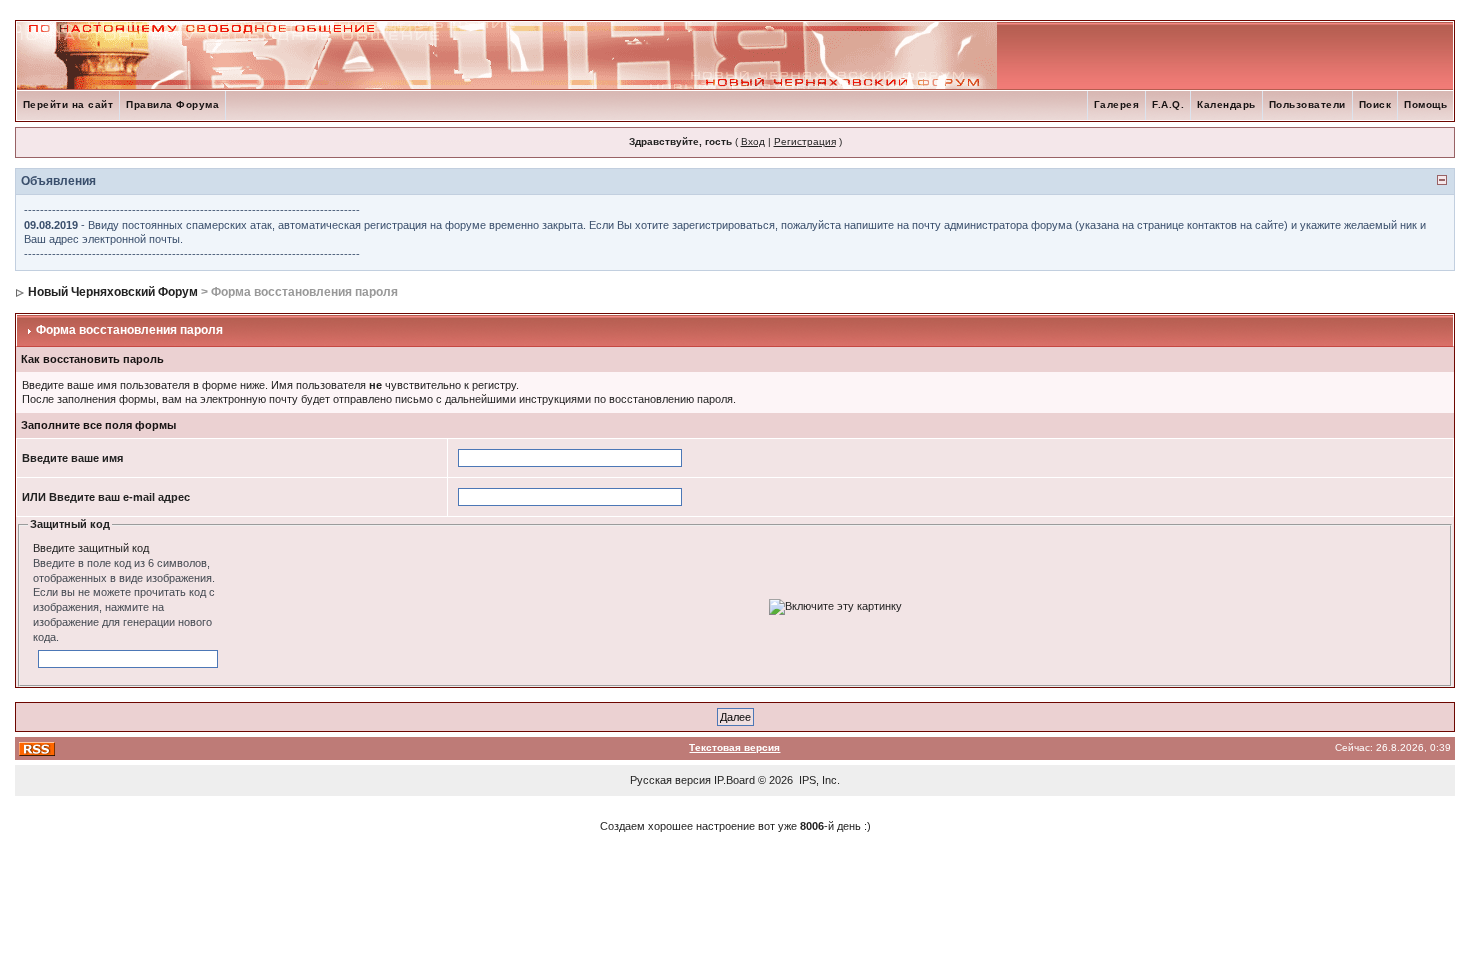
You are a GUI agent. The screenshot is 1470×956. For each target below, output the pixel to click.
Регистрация (805, 141)
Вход (753, 141)
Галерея (1117, 104)
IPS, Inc (818, 780)
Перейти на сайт (68, 104)
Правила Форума (172, 104)
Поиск (1375, 104)
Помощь (1425, 104)
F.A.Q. (1168, 104)
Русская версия (670, 780)
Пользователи (1307, 104)
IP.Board (734, 780)
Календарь (1226, 104)
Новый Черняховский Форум (113, 292)
